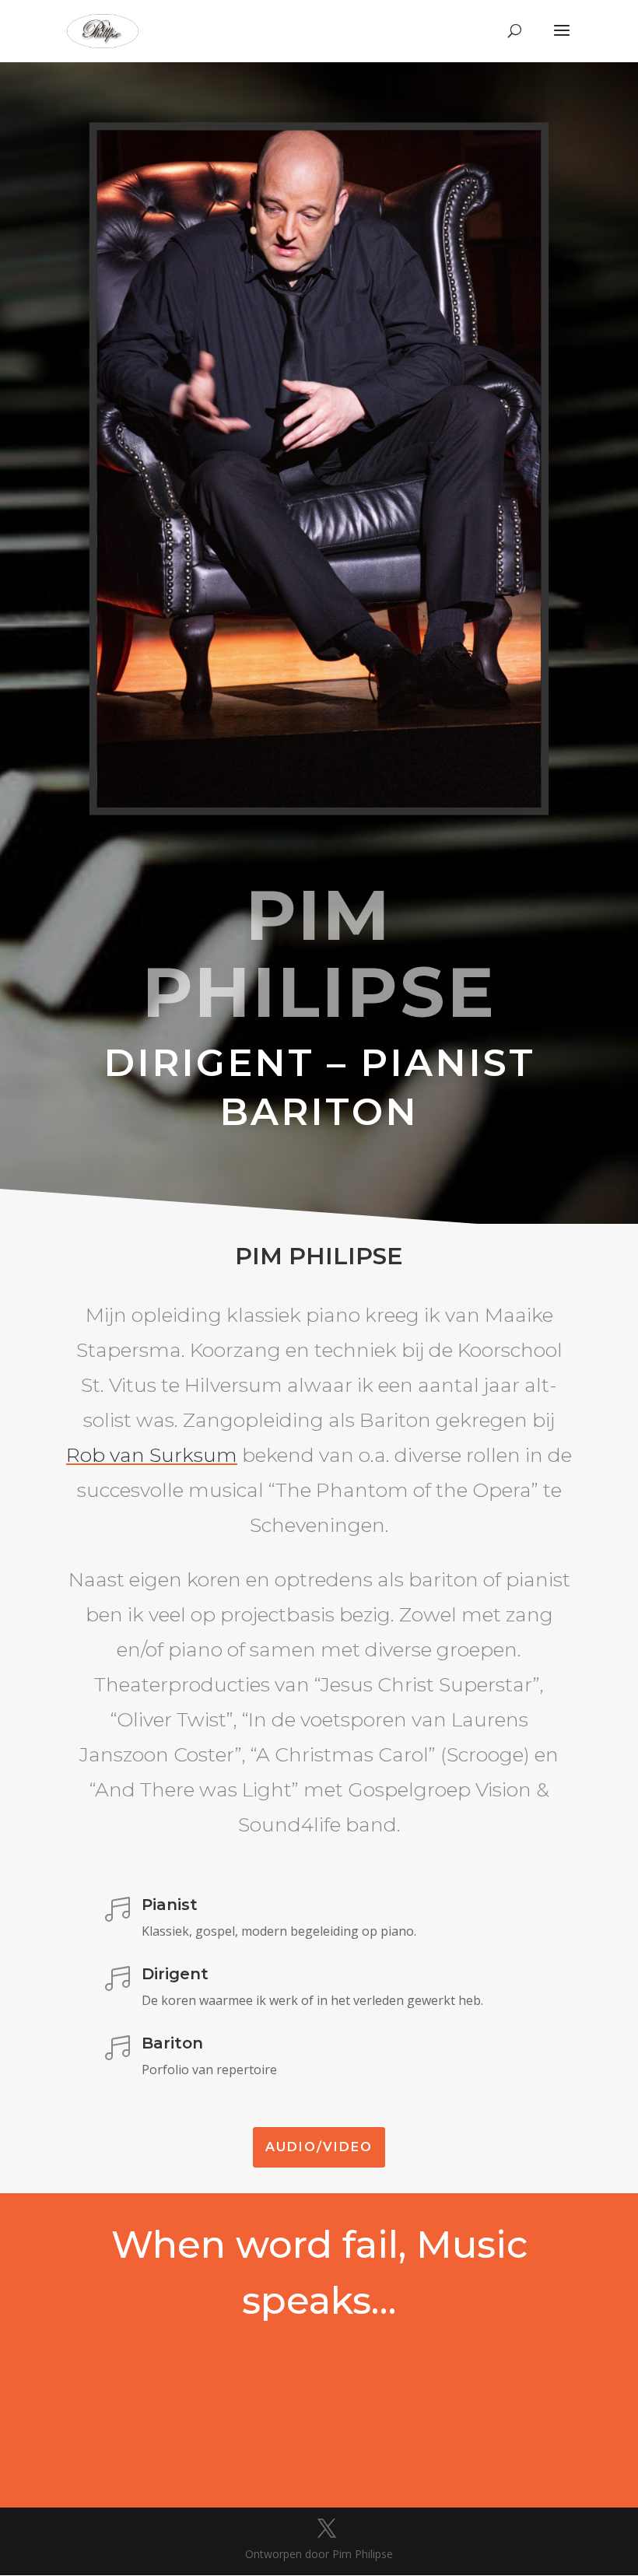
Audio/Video (319, 2147)
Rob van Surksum (152, 1455)
